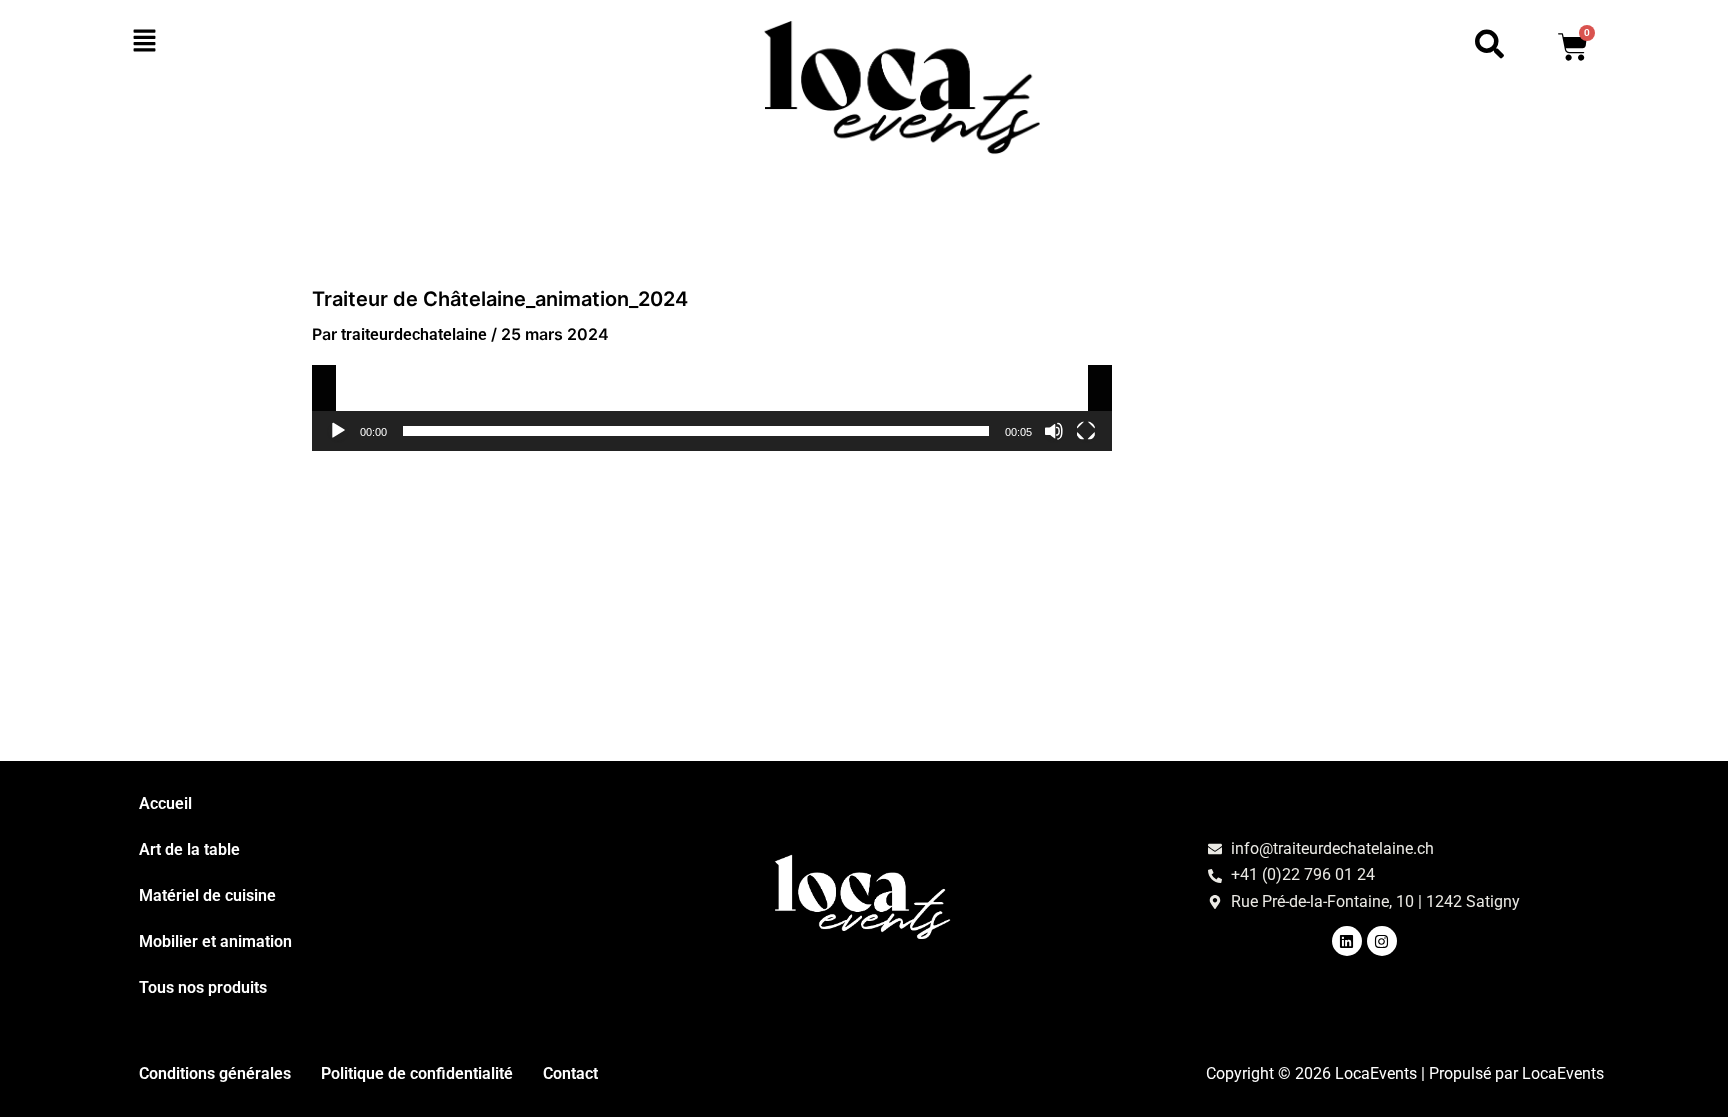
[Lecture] (338, 431)
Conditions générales (215, 1073)
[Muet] (1054, 431)
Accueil (165, 803)
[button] (256, 41)
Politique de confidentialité (417, 1073)
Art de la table (189, 849)
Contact (570, 1073)
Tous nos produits (203, 987)
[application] (712, 408)
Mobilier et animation (215, 941)
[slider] (696, 431)
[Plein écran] (1086, 431)
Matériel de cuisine (207, 895)
